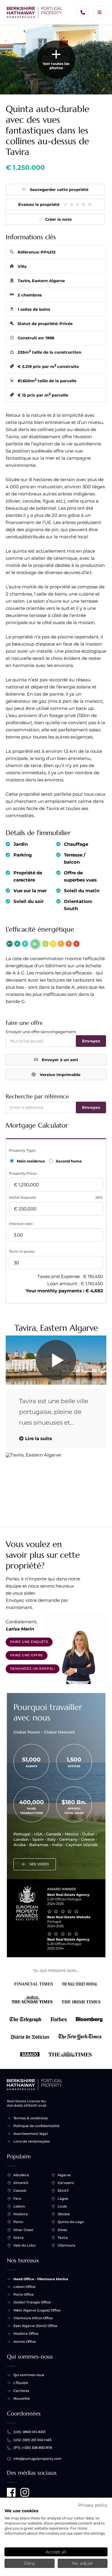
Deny (30, 2563)
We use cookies (21, 2511)
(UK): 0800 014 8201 (29, 2432)
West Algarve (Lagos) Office (37, 2310)
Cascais (20, 2191)
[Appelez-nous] (83, 12)
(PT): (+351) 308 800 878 (33, 2448)
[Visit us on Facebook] (11, 2492)
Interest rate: (21, 1224)
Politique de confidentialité (36, 2126)
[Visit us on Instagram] (25, 2492)
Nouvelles (22, 2398)
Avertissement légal (31, 2134)
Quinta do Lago (71, 2222)
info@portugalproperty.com (37, 2459)
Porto (18, 2222)
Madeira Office (26, 2334)
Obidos (64, 2214)
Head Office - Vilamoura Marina (41, 2279)
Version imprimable (60, 1075)
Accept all (56, 2552)
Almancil (21, 2183)
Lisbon (19, 2206)
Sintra (19, 2238)
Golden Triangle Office (32, 2302)
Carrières (21, 2391)
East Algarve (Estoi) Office (35, 2326)
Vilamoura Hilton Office (33, 2318)
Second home (68, 1161)
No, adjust (82, 2563)
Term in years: (22, 1251)
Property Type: (23, 1150)
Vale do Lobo (24, 2245)
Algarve (64, 2175)
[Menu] (100, 12)
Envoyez (91, 1041)
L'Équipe (21, 2383)
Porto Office (24, 2294)
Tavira (63, 2238)
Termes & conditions (31, 2118)
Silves (62, 2230)
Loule (62, 2206)
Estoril (63, 2191)
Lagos (63, 2199)
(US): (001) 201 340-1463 (32, 2440)
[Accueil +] (35, 13)
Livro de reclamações (32, 2141)
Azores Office (25, 2342)
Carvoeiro (66, 2183)
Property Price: (23, 1173)
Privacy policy (93, 2505)
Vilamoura (66, 2245)
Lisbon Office (24, 2287)
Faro (17, 2199)
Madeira (21, 2214)
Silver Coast (23, 2230)
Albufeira (21, 2175)
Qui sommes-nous (29, 2375)
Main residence (31, 1161)
